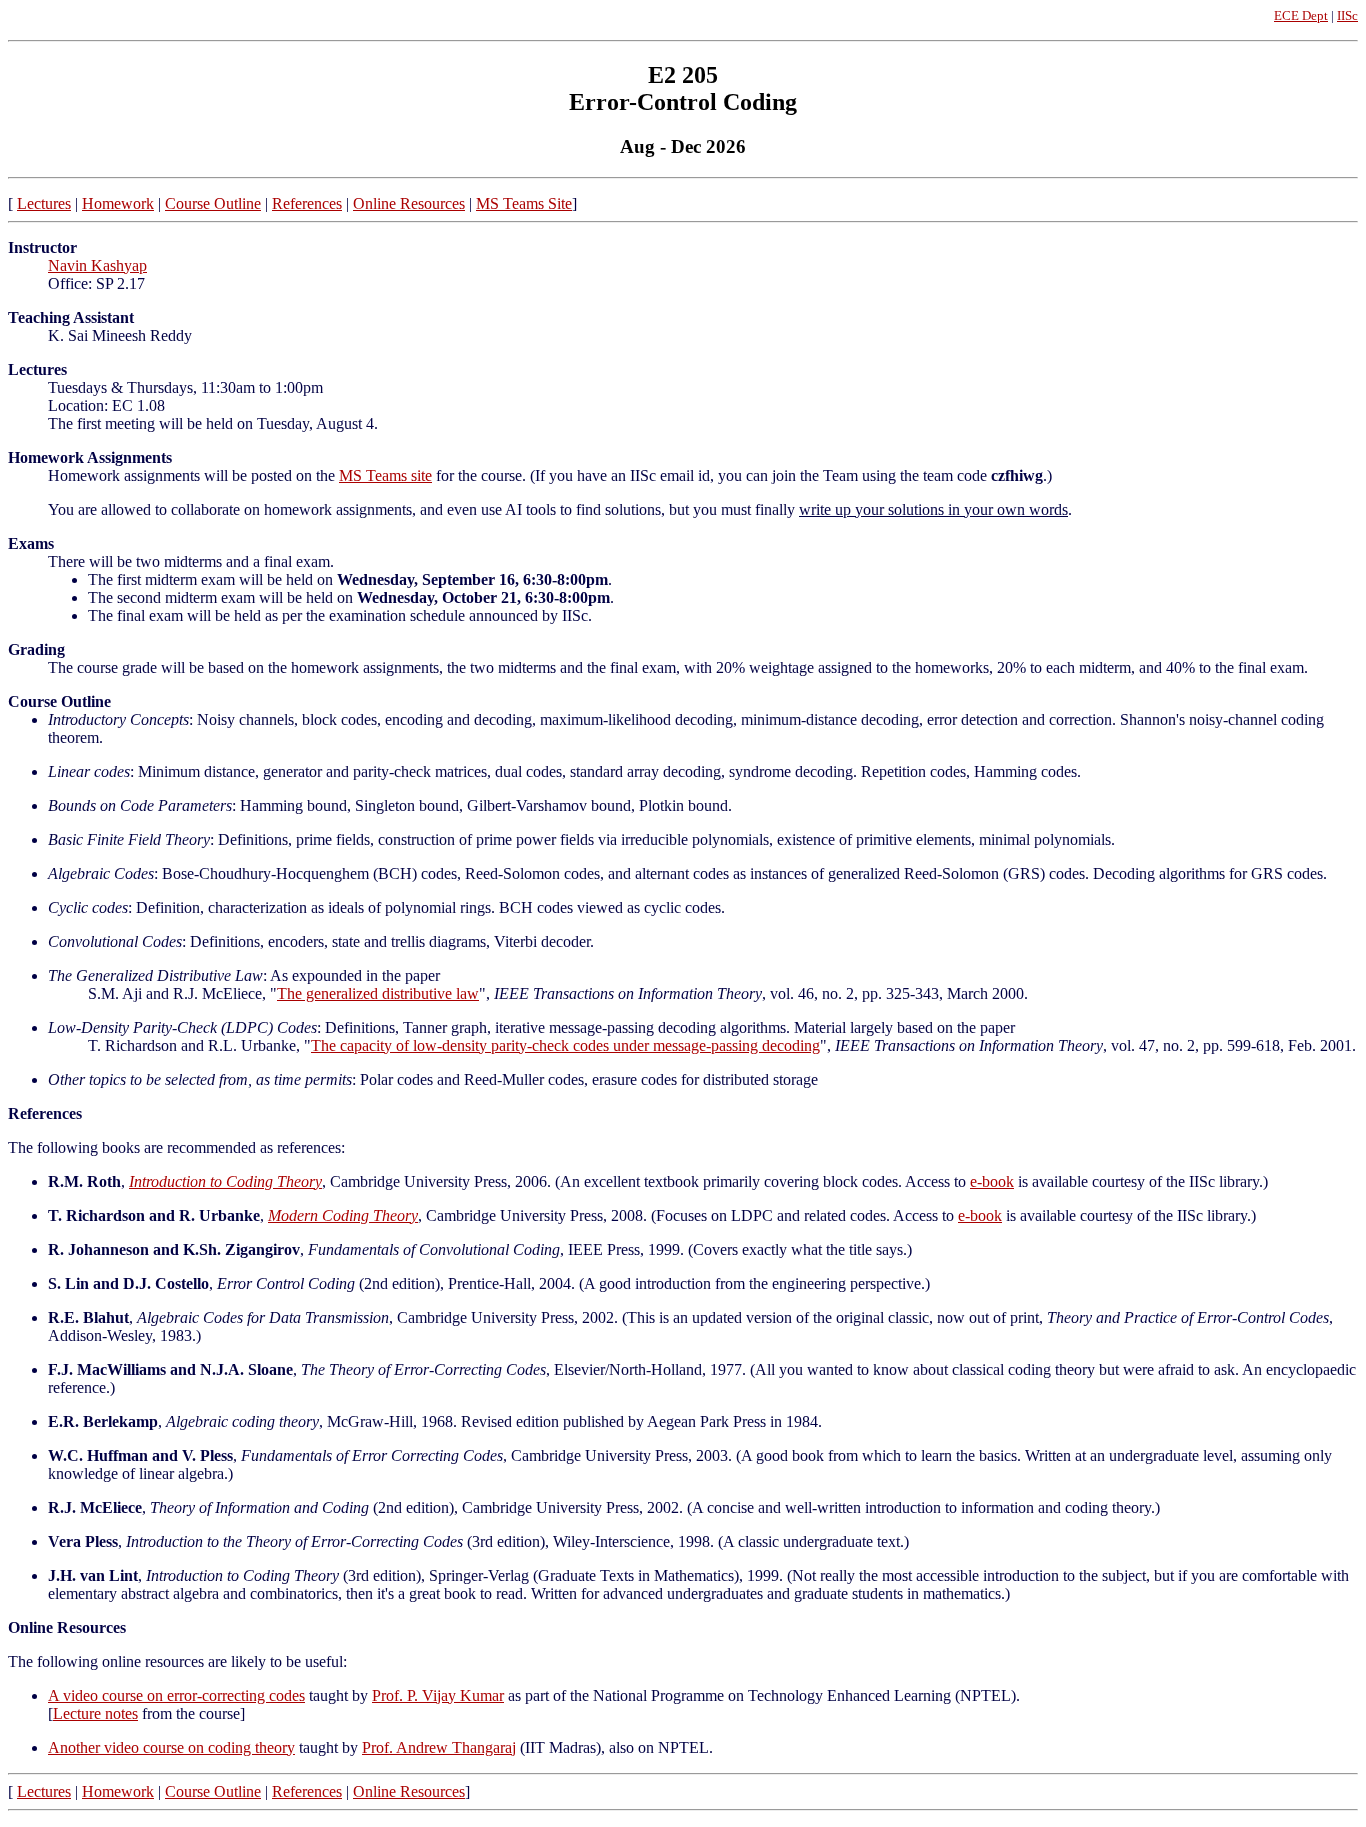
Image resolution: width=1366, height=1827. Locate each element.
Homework (118, 203)
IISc (1347, 15)
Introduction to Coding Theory (225, 1181)
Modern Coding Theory (343, 1215)
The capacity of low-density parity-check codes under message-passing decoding (565, 1045)
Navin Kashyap (97, 265)
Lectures (44, 203)
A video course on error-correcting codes (176, 1695)
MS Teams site (385, 475)
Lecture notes (95, 1713)
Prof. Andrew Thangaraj (439, 1747)
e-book (992, 1181)
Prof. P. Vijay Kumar (438, 1695)
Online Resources (409, 203)
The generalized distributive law (378, 993)
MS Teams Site (524, 203)
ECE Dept (1301, 15)
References (307, 203)
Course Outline (213, 203)
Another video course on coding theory (171, 1747)
